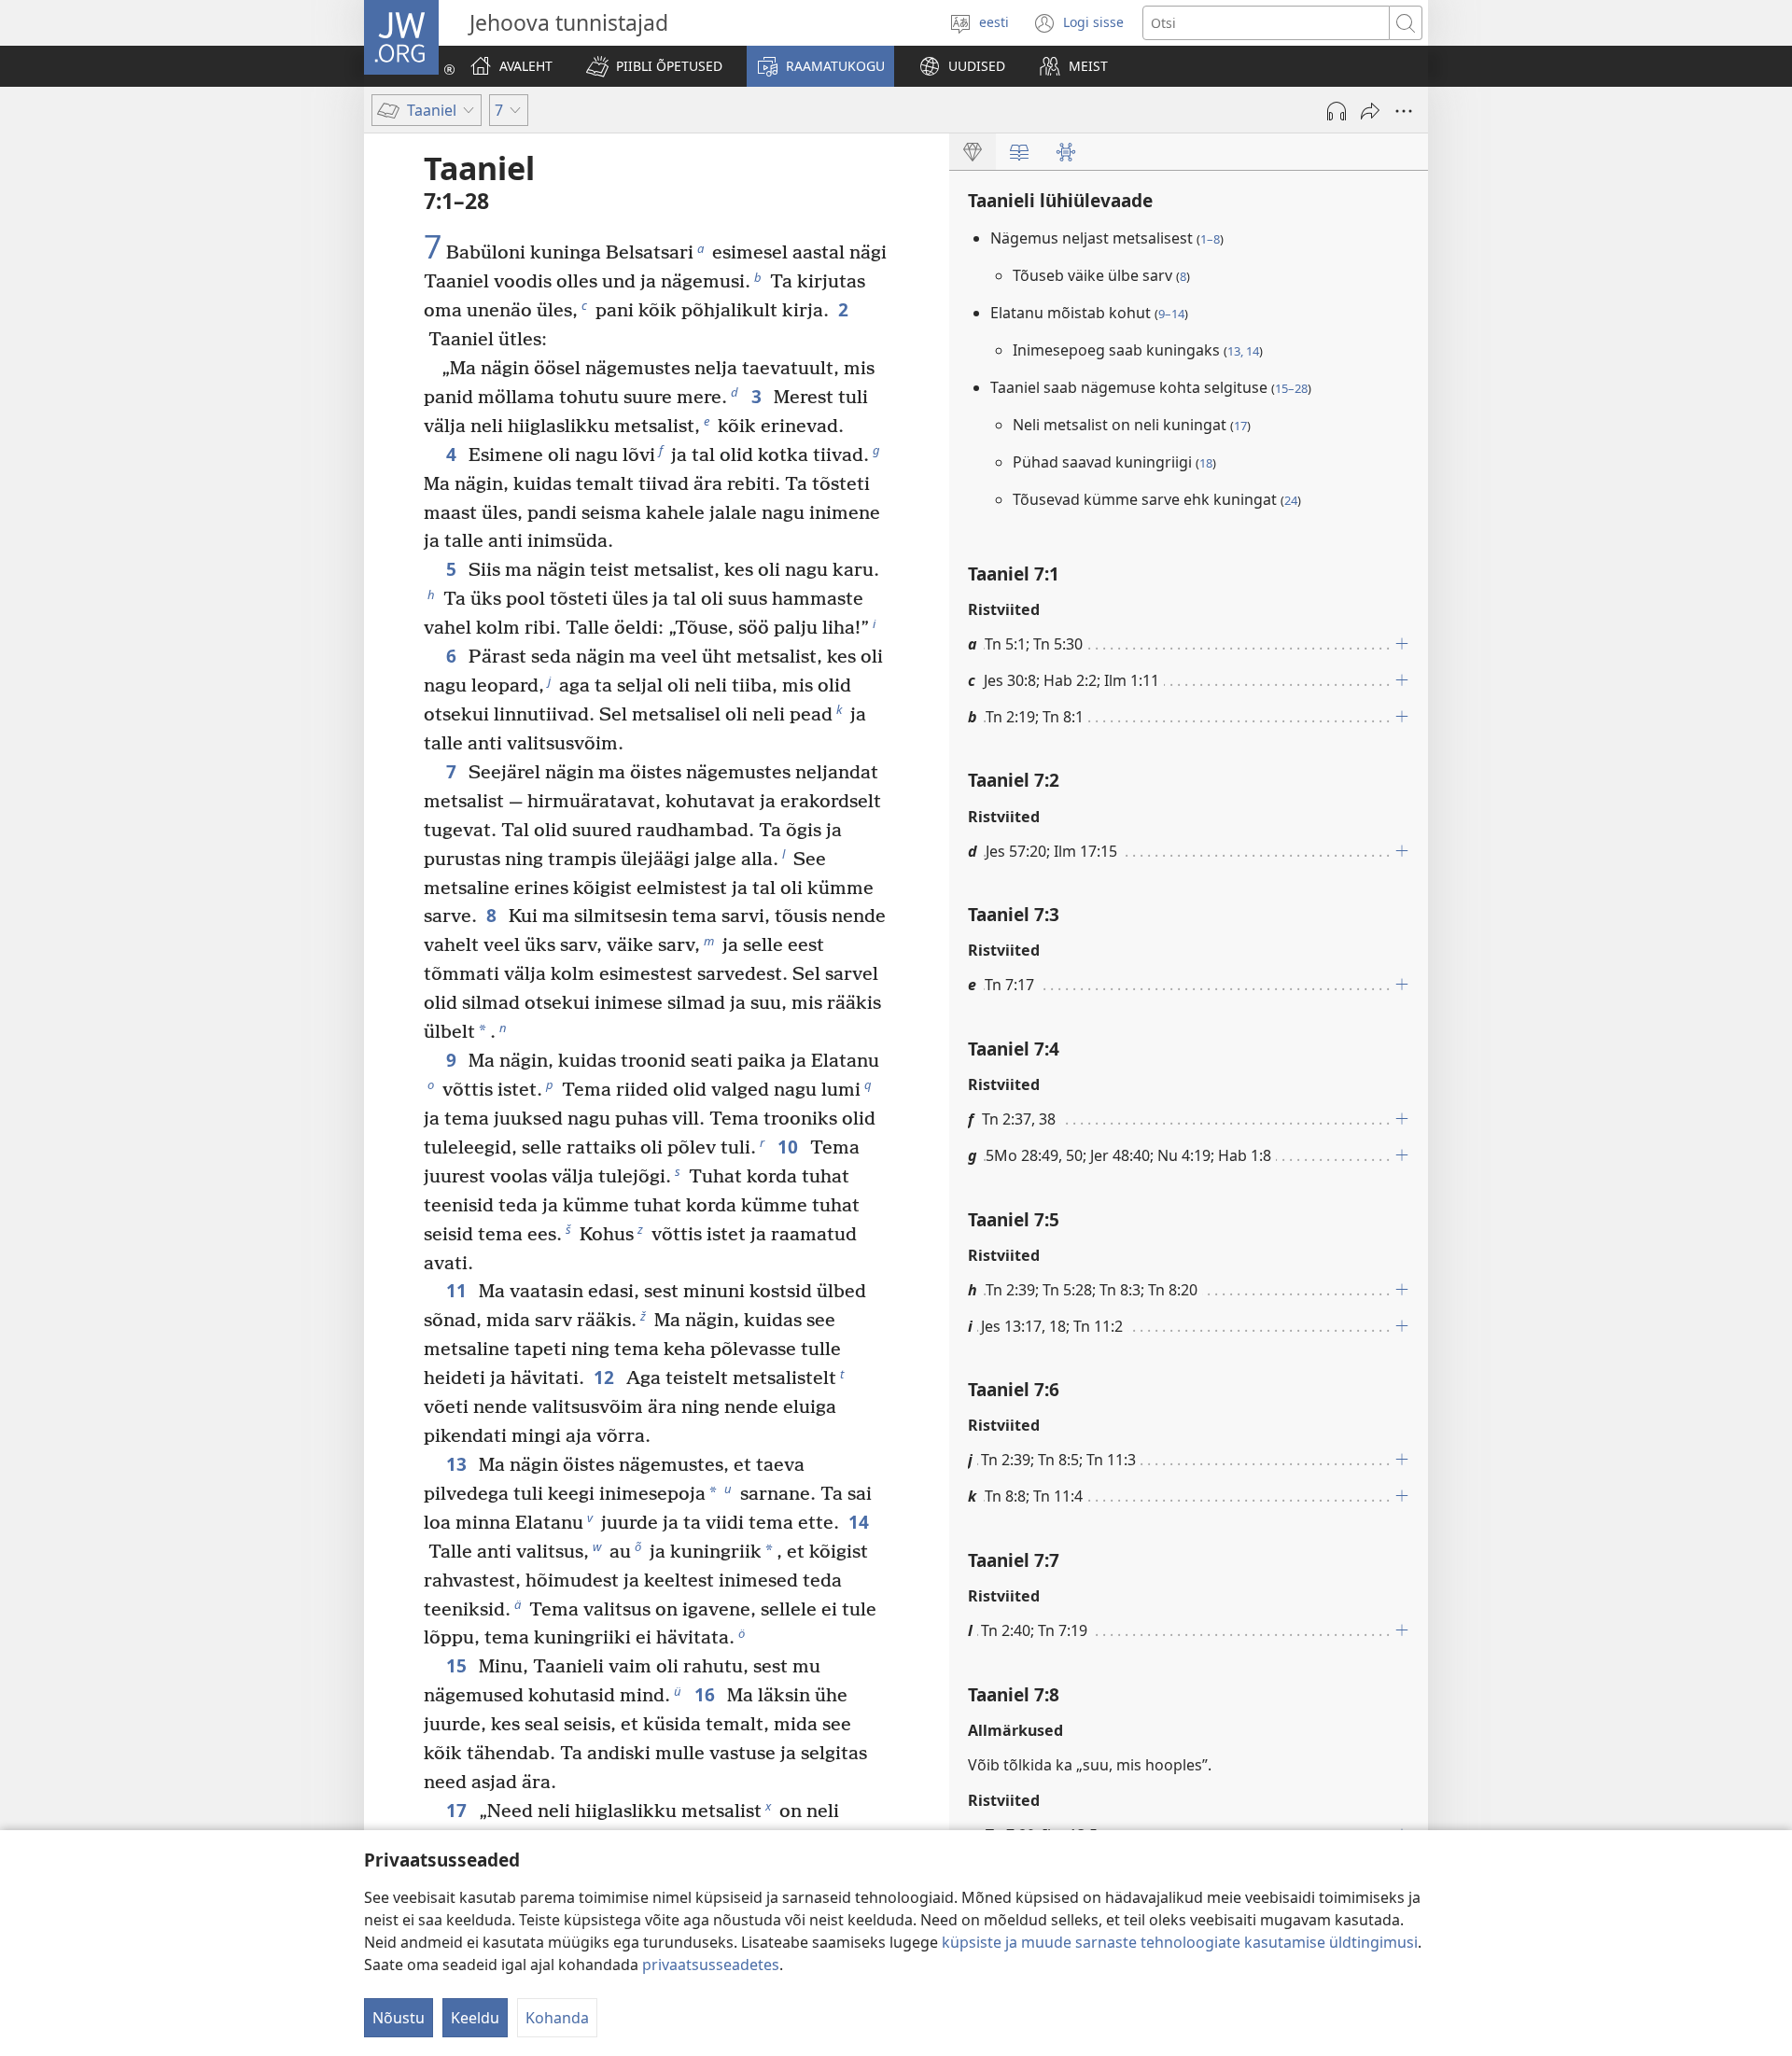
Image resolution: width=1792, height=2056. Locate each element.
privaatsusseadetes (711, 1965)
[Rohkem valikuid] (1404, 111)
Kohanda (557, 2018)
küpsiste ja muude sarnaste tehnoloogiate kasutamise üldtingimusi (1180, 1942)
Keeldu (475, 2018)
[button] (654, 66)
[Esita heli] (1337, 111)
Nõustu (399, 2018)
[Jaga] (1370, 111)
